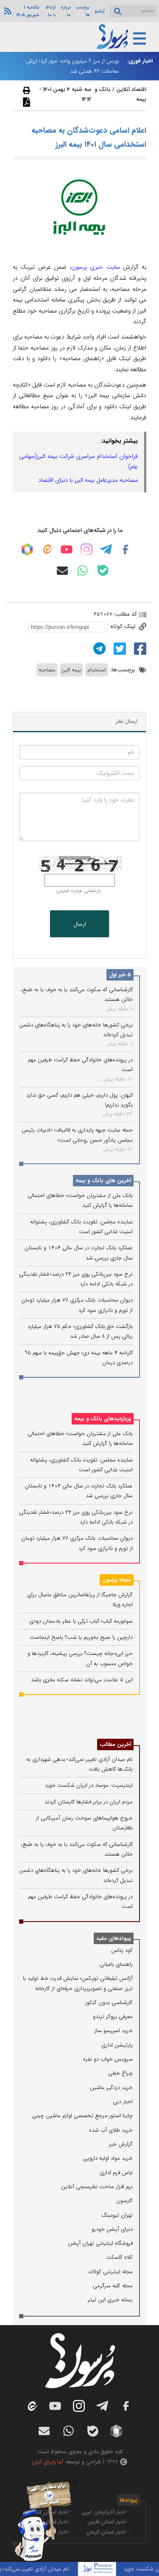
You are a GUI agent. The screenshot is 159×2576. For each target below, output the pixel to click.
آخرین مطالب (115, 1744)
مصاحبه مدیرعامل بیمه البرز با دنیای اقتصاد (88, 480)
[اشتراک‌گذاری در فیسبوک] (139, 648)
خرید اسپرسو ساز (114, 2031)
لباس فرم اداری (116, 2173)
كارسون (124, 2201)
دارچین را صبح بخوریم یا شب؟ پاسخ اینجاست (81, 1637)
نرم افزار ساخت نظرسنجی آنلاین (97, 2187)
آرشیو (100, 11)
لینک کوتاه (124, 627)
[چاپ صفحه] (25, 90)
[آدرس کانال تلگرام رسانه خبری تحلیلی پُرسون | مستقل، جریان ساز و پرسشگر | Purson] (106, 549)
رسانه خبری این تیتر (110, 2300)
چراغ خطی (120, 2073)
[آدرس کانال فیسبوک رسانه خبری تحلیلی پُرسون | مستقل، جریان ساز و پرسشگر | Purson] (126, 549)
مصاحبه (47, 670)
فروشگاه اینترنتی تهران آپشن (100, 2243)
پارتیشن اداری (117, 2045)
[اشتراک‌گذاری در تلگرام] (98, 648)
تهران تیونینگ (117, 2215)
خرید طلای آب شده (111, 2130)
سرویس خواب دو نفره (108, 2059)
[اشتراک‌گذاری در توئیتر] (119, 648)
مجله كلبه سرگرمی (113, 2286)
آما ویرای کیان (47, 2462)
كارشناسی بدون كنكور (109, 2003)
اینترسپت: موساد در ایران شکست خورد (89, 1785)
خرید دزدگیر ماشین (111, 2088)
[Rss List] (7, 11)
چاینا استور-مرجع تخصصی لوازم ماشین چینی (82, 2116)
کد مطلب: (125, 614)
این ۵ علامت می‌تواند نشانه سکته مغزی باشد (82, 1680)
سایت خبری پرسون (96, 267)
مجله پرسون (117, 1580)
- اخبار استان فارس (108, 2522)
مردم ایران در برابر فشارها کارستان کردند (89, 1802)
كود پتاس (122, 1950)
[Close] (75, 2483)
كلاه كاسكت (119, 2257)
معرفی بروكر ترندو (113, 2017)
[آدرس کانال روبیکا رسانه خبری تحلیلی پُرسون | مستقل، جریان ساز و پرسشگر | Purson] (27, 549)
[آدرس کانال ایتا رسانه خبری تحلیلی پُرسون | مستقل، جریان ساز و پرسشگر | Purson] (47, 549)
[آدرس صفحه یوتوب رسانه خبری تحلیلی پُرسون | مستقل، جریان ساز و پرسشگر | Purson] (67, 549)
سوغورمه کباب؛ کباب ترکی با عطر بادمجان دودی (81, 1621)
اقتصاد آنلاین (131, 90)
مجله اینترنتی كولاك (111, 2272)
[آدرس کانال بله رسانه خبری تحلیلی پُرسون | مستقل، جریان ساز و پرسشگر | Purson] (103, 570)
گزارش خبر (121, 2144)
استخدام (97, 670)
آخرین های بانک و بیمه (103, 1181)
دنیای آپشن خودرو (112, 2229)
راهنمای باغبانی (116, 1964)
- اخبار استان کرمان (108, 2532)
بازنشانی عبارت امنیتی (79, 891)
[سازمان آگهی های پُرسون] (40, 2483)
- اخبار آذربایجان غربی (105, 2512)
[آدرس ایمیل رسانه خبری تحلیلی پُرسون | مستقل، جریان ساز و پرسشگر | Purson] (62, 571)
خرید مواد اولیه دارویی (108, 2158)
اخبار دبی (123, 2102)
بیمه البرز (71, 670)
